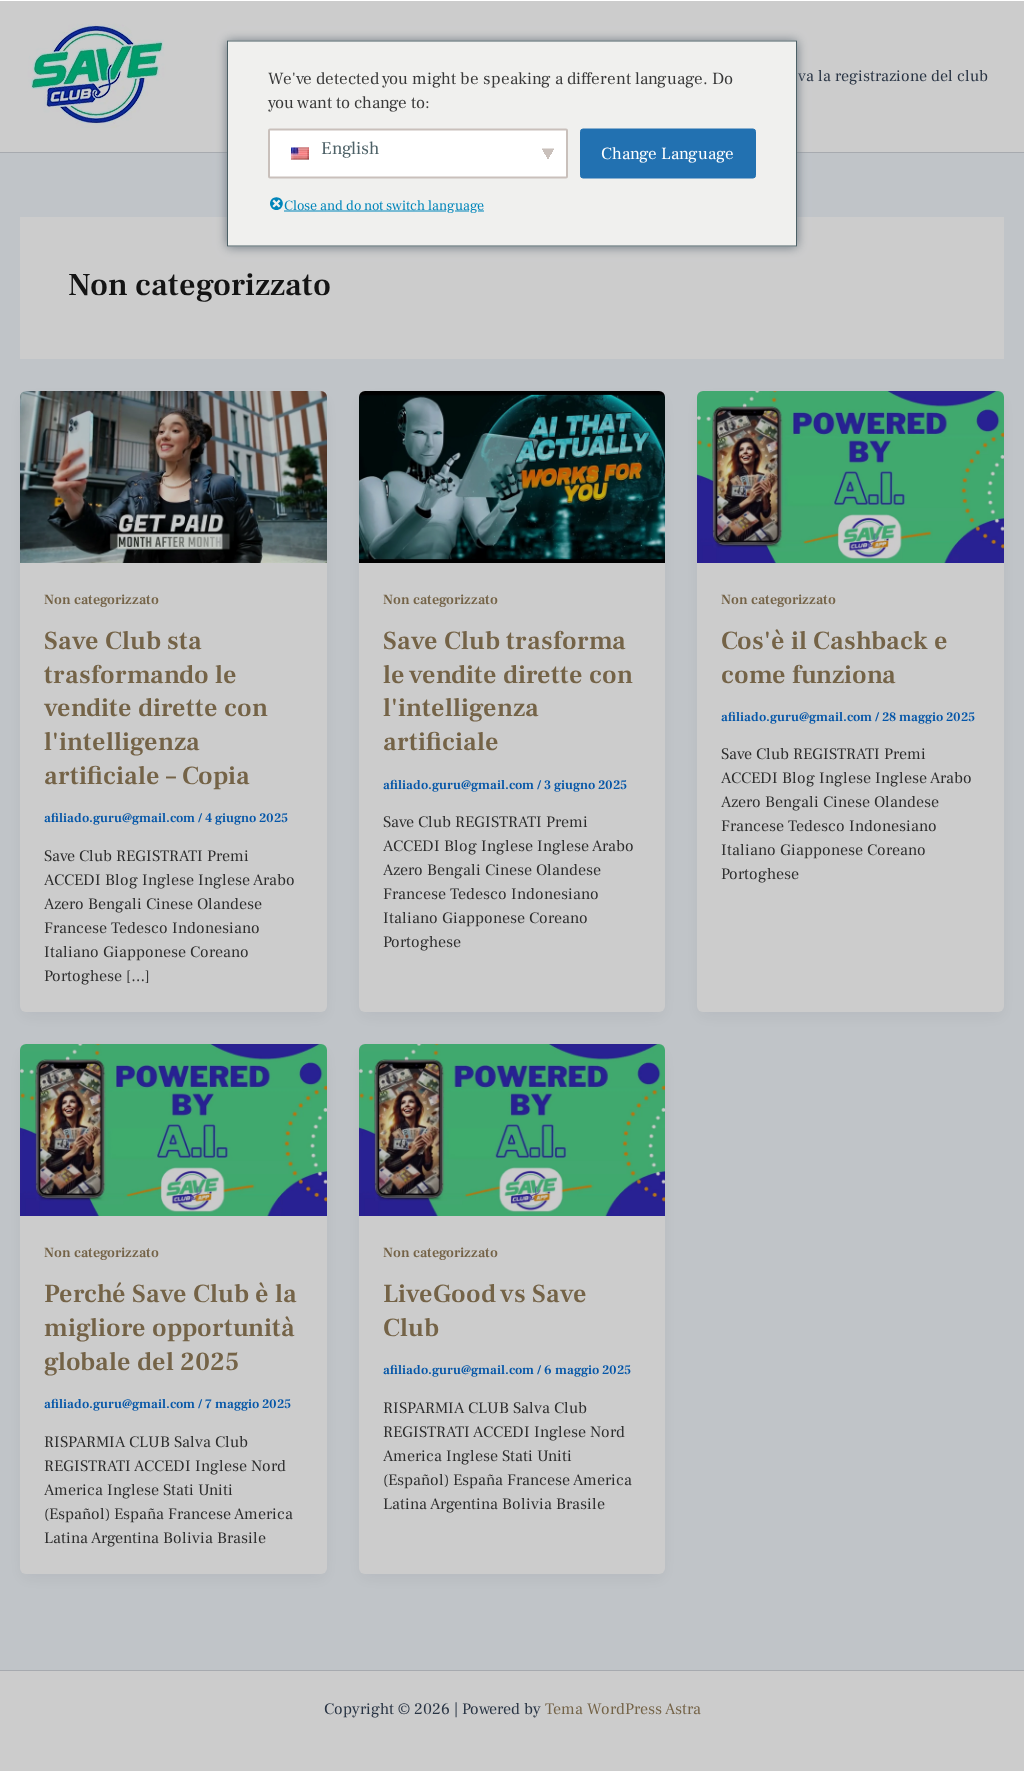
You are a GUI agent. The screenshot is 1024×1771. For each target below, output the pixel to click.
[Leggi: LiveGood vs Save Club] (512, 1129)
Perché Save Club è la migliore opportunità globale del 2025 (170, 1328)
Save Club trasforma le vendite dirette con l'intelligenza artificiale (508, 691)
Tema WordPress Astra (623, 1709)
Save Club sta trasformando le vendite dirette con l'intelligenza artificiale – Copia (156, 708)
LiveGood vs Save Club (485, 1311)
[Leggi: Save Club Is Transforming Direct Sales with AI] (512, 476)
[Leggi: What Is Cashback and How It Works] (850, 476)
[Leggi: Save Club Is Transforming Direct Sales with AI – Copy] (173, 476)
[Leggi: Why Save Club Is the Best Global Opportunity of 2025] (173, 1129)
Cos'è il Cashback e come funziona (834, 658)
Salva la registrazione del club (882, 76)
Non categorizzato (101, 600)
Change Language (667, 153)
